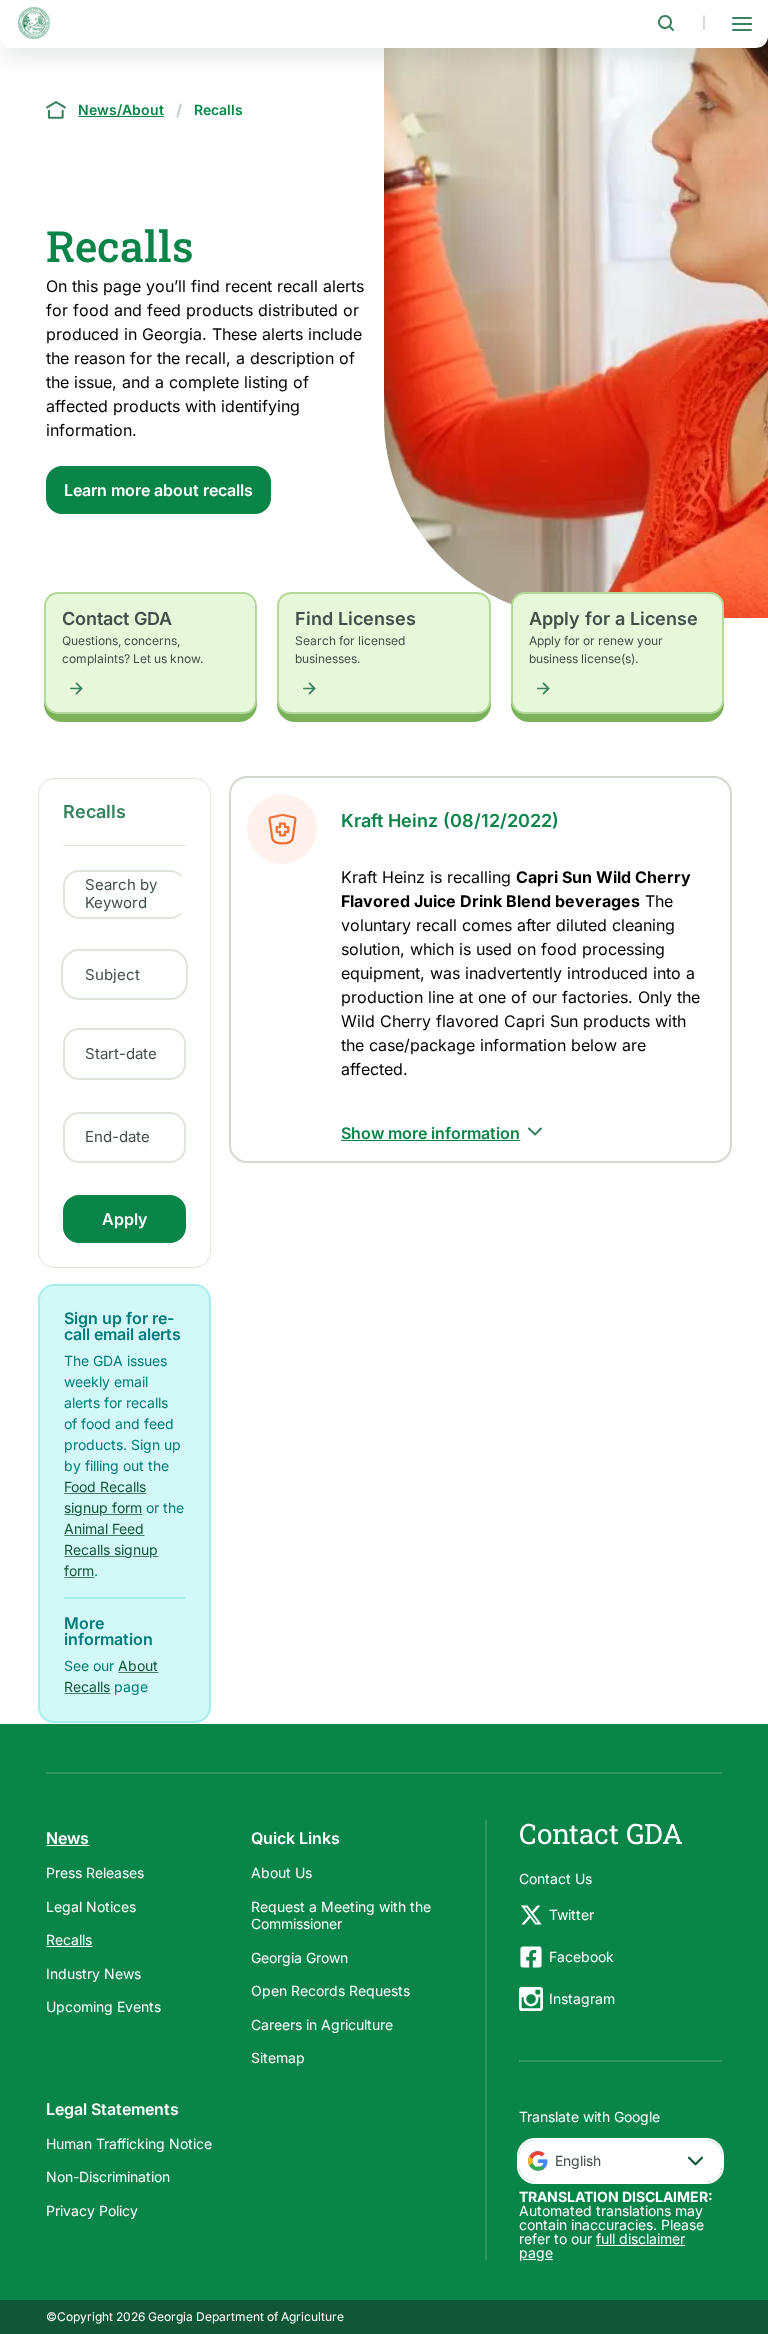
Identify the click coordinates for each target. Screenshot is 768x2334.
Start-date (121, 1054)
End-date (117, 1137)
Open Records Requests (330, 1990)
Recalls (69, 1939)
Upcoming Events (103, 2006)
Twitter (571, 1914)
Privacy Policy (92, 2210)
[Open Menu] (742, 23)
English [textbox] (578, 2160)
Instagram (582, 1998)
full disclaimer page (602, 2245)
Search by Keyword (121, 894)
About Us (281, 1872)
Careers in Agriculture (322, 2024)
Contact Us (555, 1878)
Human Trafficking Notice (129, 2143)
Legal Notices (91, 1906)
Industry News (93, 1973)
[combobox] (620, 2161)
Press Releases (95, 1872)
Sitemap (278, 2057)
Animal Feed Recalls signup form (111, 1549)
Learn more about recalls (158, 490)
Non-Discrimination (108, 2176)
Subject (112, 974)
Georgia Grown (299, 1957)
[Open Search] (666, 23)
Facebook (581, 1956)
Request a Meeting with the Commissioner (341, 1915)
